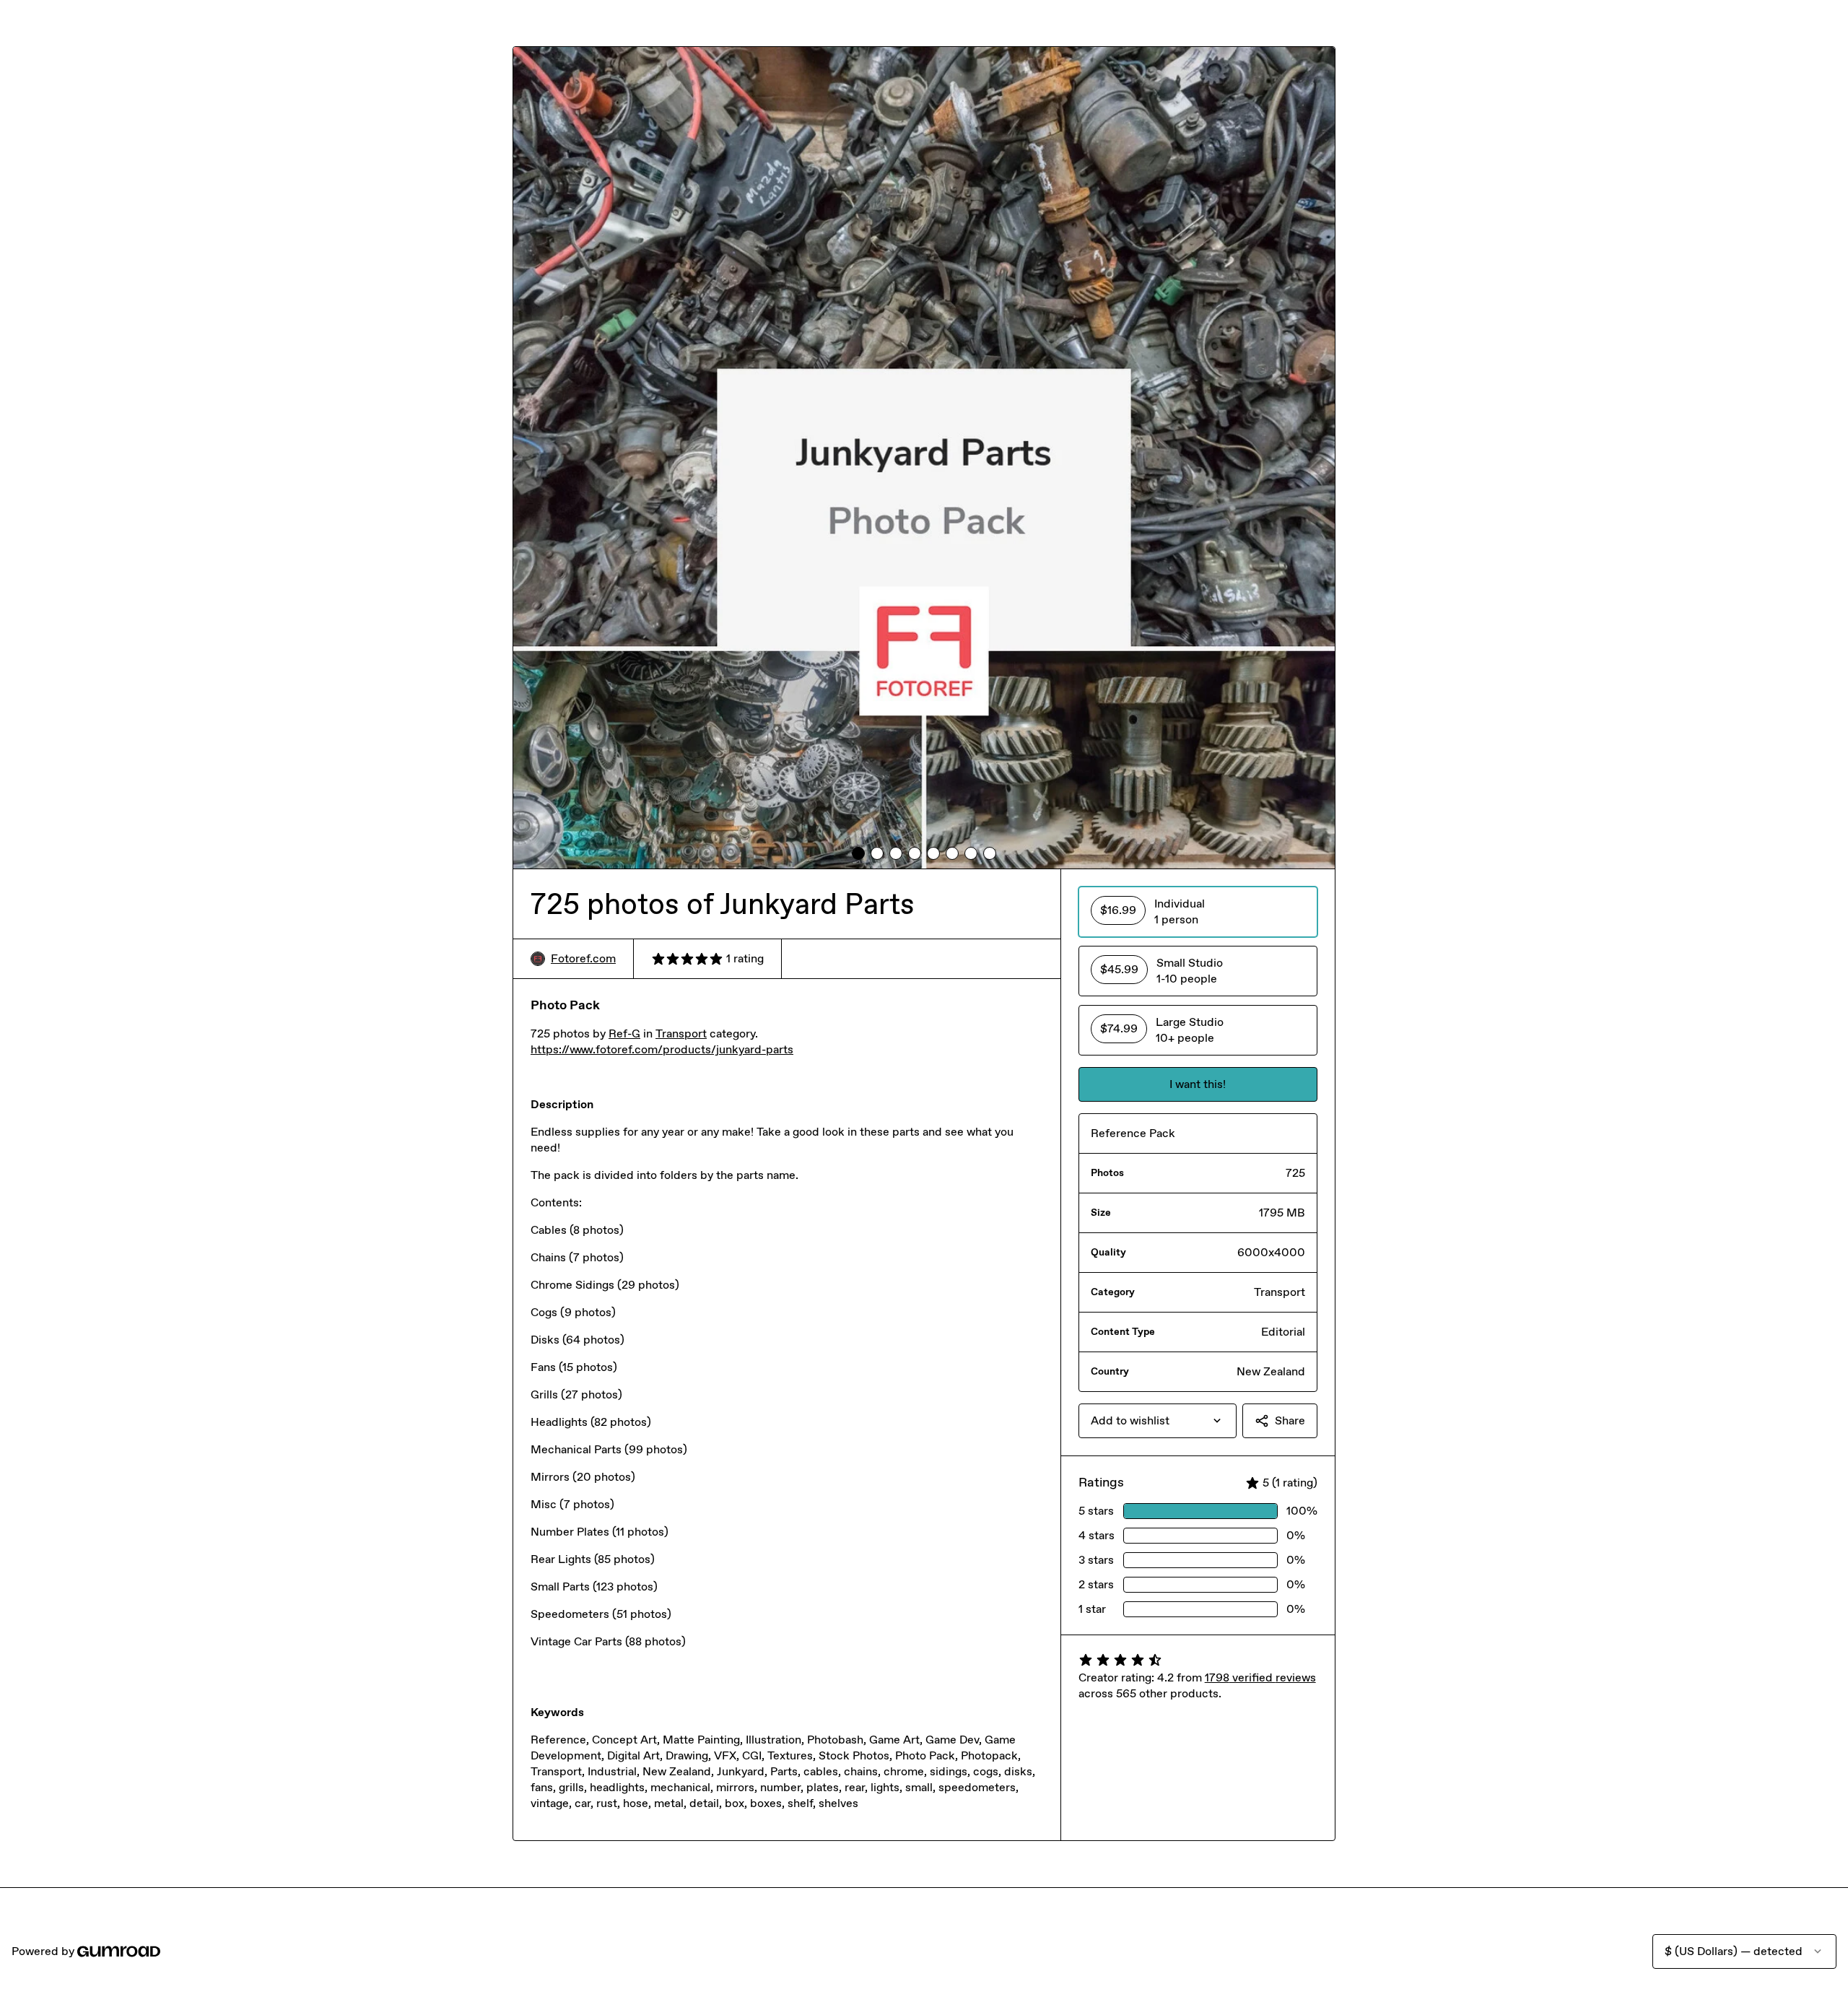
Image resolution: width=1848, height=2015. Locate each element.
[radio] (1198, 912)
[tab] (858, 853)
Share (1290, 1420)
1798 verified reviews (1260, 1677)
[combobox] (1158, 1421)
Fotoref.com (583, 958)
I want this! (1198, 1084)
